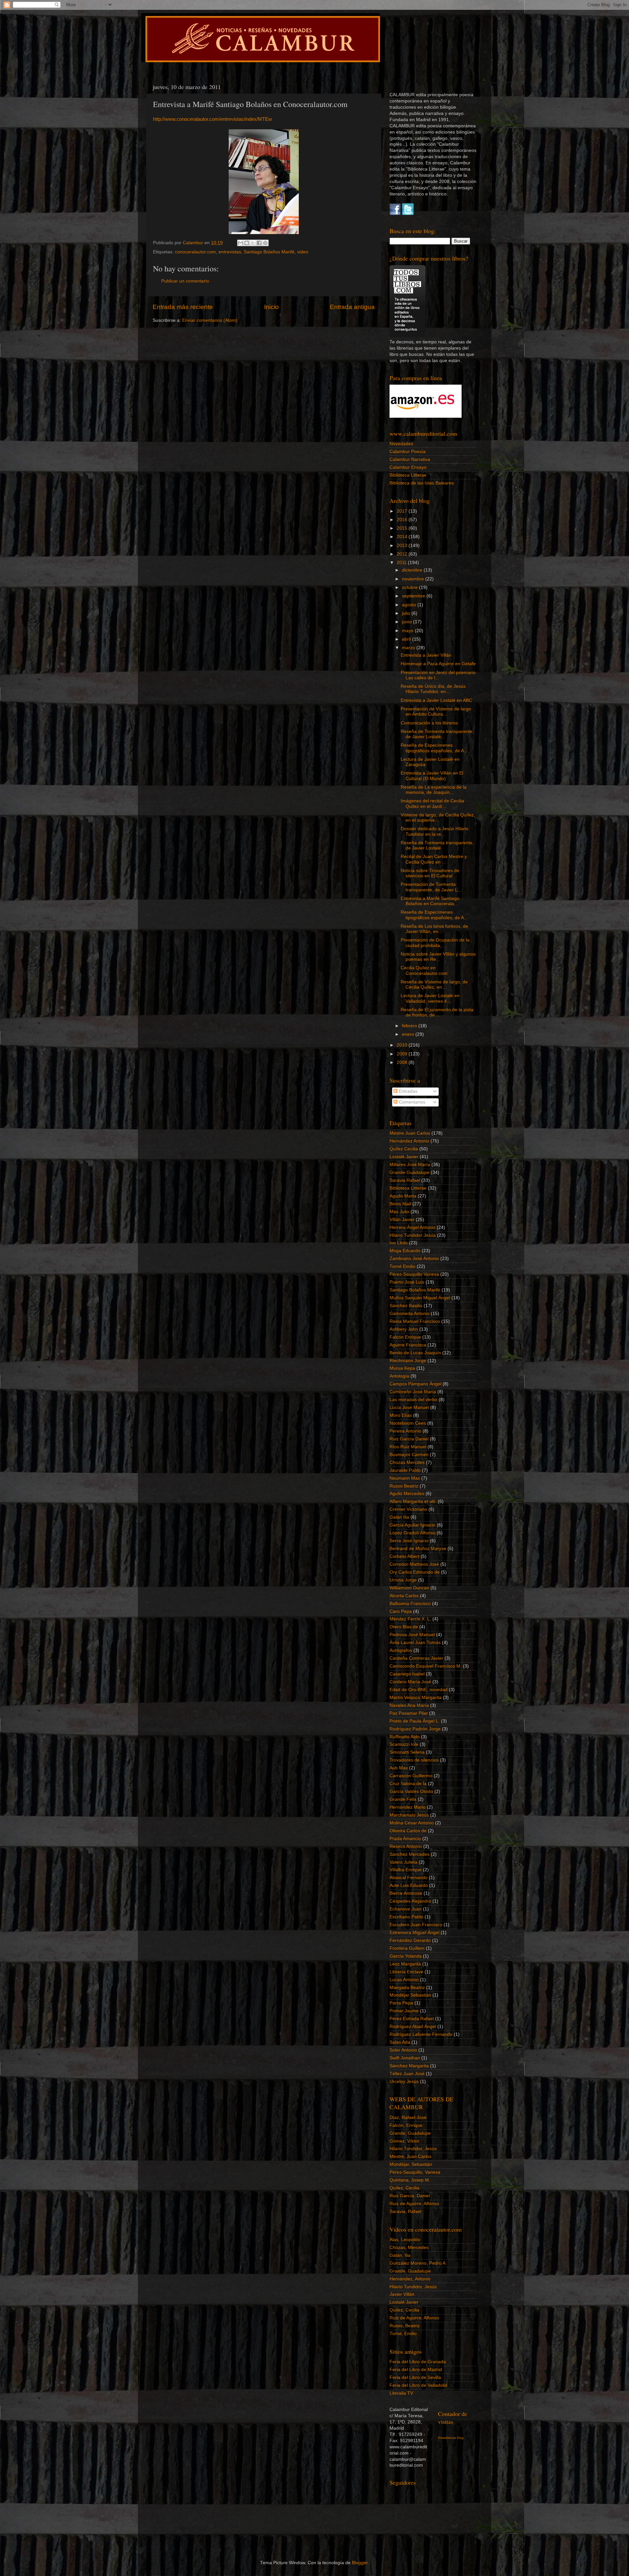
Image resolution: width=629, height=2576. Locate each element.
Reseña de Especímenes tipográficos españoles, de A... (434, 748)
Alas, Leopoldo (405, 2240)
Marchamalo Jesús (409, 1815)
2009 (403, 1054)
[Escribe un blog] (247, 243)
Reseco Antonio (406, 1846)
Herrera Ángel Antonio (412, 1227)
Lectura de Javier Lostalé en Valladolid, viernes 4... (430, 998)
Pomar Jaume (404, 2011)
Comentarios (411, 1102)
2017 (403, 511)
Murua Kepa (402, 1368)
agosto (410, 605)
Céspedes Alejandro (410, 1901)
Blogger (360, 2563)
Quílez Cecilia (404, 1149)
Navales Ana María (409, 1705)
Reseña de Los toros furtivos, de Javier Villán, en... (434, 929)
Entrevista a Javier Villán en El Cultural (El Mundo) (432, 776)
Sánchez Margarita (409, 2066)
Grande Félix (403, 1799)
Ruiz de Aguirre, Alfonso (414, 2204)
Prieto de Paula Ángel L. (415, 1721)
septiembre (414, 596)
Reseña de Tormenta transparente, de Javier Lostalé (437, 845)
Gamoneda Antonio (410, 1314)
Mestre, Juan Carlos (410, 2156)
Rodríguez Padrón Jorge (415, 1729)
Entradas (407, 1091)
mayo (408, 631)
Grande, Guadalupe (410, 2133)
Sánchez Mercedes (410, 1854)
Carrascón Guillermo (411, 1776)
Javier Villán (402, 2294)
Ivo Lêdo (399, 1243)
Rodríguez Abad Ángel (413, 2027)
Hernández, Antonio (410, 2279)
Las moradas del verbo (413, 1400)
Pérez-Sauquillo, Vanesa (415, 2172)
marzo (409, 648)
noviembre (414, 579)
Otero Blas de (404, 1627)
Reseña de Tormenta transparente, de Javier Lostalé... (437, 734)
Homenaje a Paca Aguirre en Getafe (438, 664)
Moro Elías (401, 1415)
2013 (403, 546)
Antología (399, 1376)
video (303, 252)
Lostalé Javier (404, 1157)
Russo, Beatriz (405, 2326)
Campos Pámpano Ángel (415, 1384)
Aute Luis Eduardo (409, 1885)
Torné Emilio (402, 1266)
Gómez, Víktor (404, 2141)
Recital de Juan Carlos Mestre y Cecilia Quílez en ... (434, 859)
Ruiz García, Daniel (410, 2196)
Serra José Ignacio (409, 1541)
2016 (403, 520)
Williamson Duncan (409, 1588)
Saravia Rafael (405, 1180)
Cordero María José (410, 1682)
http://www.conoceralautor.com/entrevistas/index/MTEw (212, 119)
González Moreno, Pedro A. (418, 2263)
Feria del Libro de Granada (418, 2362)
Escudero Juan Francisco (416, 1925)
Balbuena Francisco (410, 1604)
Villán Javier (402, 1220)
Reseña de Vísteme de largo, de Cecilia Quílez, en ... (434, 985)
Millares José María (410, 1165)
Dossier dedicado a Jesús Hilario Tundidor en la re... (435, 831)
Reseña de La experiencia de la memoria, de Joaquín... (434, 790)
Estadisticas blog (451, 2438)
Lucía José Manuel (409, 1407)
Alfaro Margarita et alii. (413, 1501)
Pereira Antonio (405, 1431)
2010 (403, 1045)
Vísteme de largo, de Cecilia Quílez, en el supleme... (438, 818)
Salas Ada (400, 2042)
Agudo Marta (403, 1196)
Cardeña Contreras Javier (416, 1658)
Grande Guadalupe (410, 1172)
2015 (403, 528)
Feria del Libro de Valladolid (418, 2385)
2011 (402, 563)
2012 (403, 554)
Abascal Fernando (409, 1878)
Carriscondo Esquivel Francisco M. (426, 1666)
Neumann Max (405, 1478)
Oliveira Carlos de (408, 1831)
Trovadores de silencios (414, 1760)
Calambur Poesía (408, 452)
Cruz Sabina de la (408, 1784)
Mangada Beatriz (407, 1988)
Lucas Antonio (404, 1980)
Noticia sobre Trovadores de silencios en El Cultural (430, 873)
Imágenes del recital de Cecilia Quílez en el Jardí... (432, 804)
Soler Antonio (403, 2050)
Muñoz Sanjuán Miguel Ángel (420, 1298)
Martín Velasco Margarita (416, 1698)
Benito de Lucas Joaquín (415, 1353)
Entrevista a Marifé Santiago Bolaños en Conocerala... (430, 901)
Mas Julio (399, 1212)
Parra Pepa (401, 2003)
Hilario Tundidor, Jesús (413, 2149)
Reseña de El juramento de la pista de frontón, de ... (437, 1012)
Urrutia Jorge (403, 1580)
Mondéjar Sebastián (410, 1995)
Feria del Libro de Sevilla (415, 2377)
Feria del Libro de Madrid (416, 2370)
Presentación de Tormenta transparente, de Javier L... (431, 887)
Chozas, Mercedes (409, 2247)
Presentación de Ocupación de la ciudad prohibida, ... (435, 943)
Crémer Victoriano (408, 1509)
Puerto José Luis (407, 1282)
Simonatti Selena (407, 1752)
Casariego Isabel (407, 1674)
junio (408, 622)
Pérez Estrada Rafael (412, 2019)
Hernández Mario (408, 1807)
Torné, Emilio (403, 2334)
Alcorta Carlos (404, 1596)
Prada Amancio (405, 1839)
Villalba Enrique (406, 1870)
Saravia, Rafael (405, 2211)
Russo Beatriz (404, 1486)
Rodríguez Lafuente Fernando (421, 2034)
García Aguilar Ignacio (412, 1525)
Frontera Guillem (407, 1948)
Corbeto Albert (404, 1556)
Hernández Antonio (409, 1141)
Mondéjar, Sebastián (411, 2164)
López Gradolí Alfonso (412, 1533)
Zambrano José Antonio (414, 1259)
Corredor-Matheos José (414, 1564)
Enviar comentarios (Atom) (210, 320)
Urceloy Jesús (404, 2082)
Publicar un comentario (185, 281)
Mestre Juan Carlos (410, 1133)
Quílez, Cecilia (404, 2188)
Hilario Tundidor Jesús (413, 1235)
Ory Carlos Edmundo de (415, 1572)
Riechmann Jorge (408, 1361)
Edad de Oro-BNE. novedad (419, 1690)
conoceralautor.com (195, 252)
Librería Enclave (406, 1972)
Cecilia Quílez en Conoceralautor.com (424, 970)
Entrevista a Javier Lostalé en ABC (436, 700)
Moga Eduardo (405, 1251)
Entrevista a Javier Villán (426, 655)
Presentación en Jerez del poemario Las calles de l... (438, 675)
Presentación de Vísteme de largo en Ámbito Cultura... (436, 712)
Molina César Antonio (412, 1823)
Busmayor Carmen (409, 1455)
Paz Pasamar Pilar (409, 1713)
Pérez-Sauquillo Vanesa (414, 1274)
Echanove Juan (406, 1909)
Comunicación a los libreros (429, 723)
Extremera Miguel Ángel (414, 1933)
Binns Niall (400, 1204)
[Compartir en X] (253, 243)
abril (407, 639)
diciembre (413, 570)
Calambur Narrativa (410, 459)
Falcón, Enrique (406, 2125)
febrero (410, 1026)
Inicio (271, 307)
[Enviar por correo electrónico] (240, 243)
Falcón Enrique (405, 1337)
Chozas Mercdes (407, 1462)
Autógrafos (401, 1650)
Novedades (401, 444)
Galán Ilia (399, 1517)
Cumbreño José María (413, 1392)
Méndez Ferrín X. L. (410, 1619)
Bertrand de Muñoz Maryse (418, 1549)
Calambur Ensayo (408, 467)
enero (409, 1034)
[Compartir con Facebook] (259, 243)
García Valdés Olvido (411, 1791)
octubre (410, 587)
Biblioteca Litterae (408, 475)
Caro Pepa (401, 1611)
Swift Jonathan (405, 2058)
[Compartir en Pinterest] (265, 243)
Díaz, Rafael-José (408, 2118)
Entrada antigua (352, 307)
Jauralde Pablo (405, 1470)
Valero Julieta (403, 1862)
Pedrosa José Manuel (412, 1635)
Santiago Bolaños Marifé (269, 252)
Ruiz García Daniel (409, 1439)
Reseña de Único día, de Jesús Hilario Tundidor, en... (433, 689)
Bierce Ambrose (406, 1893)
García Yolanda (406, 1956)
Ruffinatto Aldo (405, 1737)
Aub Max (399, 1768)
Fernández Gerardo (410, 1940)
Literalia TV (401, 2393)
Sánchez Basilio (406, 1306)
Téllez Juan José (407, 2074)
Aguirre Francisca (408, 1345)
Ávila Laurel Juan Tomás (415, 1643)
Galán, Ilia (400, 2255)
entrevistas (230, 252)
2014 (403, 537)
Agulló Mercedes (407, 1494)
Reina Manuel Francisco (415, 1321)
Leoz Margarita (405, 1964)
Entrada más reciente (183, 307)
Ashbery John (404, 1329)
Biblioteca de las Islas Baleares (422, 483)
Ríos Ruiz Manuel (408, 1447)
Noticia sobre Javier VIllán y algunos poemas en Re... (438, 957)
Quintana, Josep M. (410, 2180)
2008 (403, 1062)
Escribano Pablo (406, 1917)
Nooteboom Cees (408, 1423)
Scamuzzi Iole (404, 1744)
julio (407, 613)
